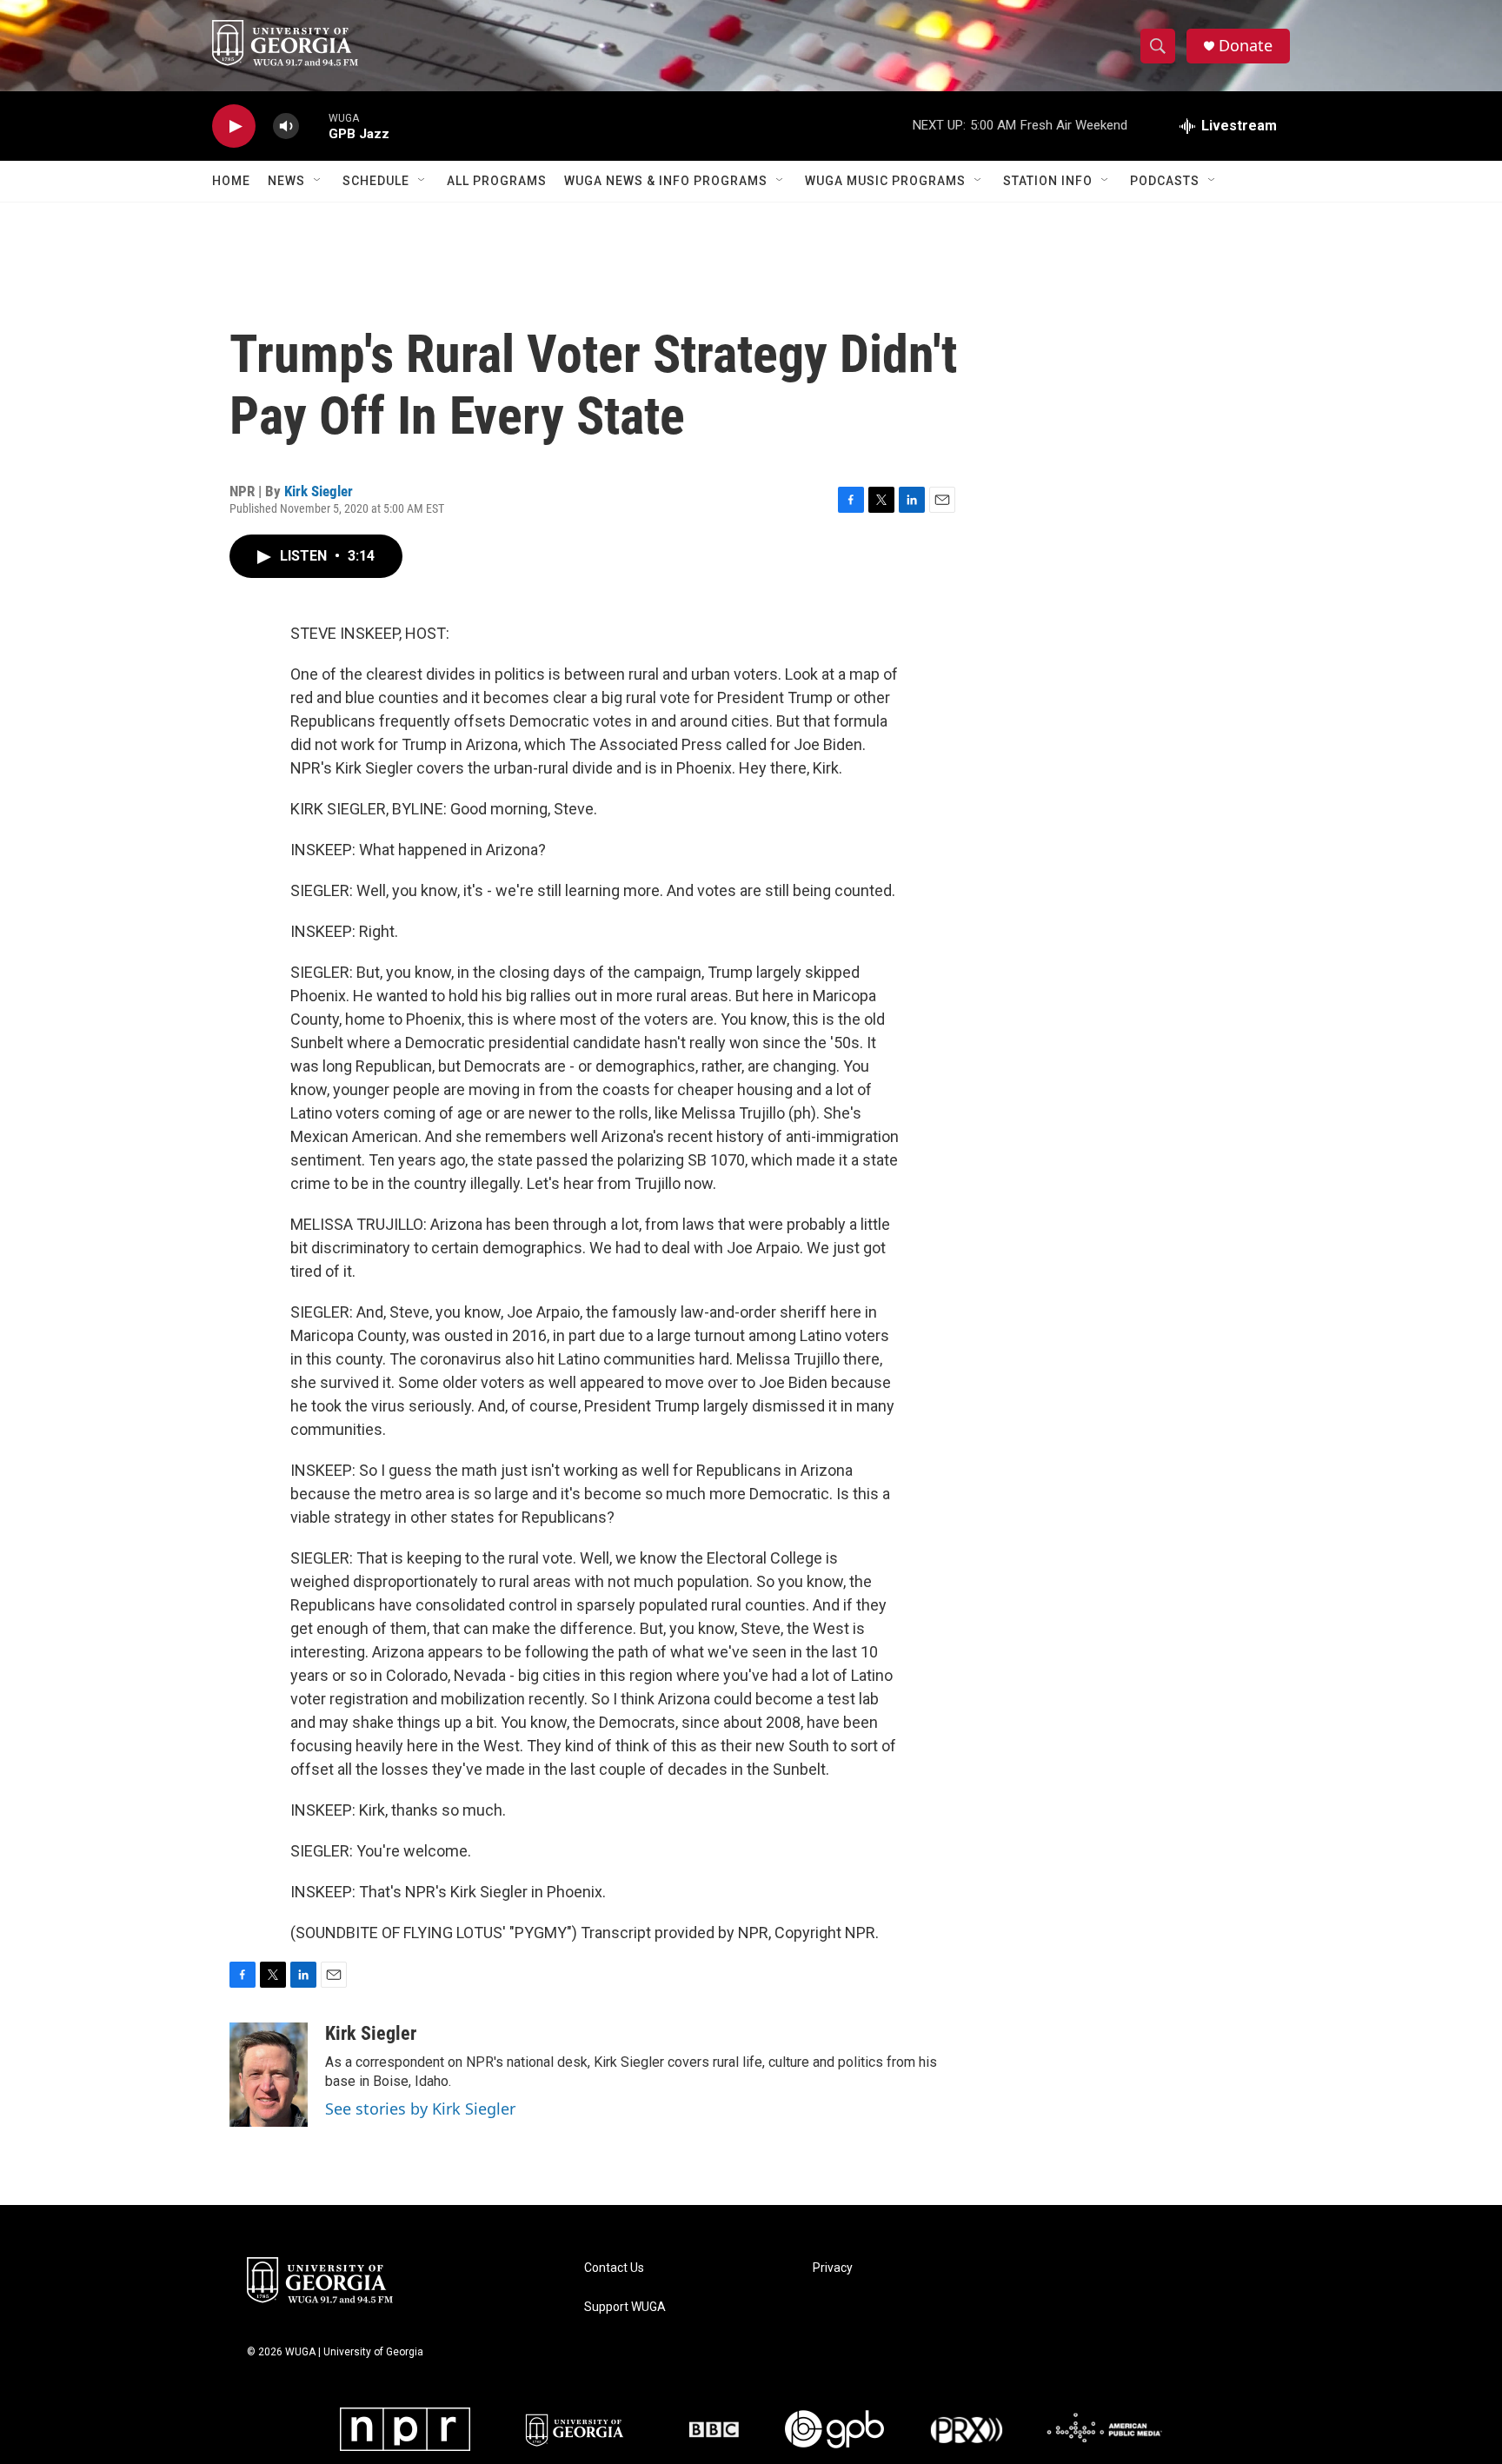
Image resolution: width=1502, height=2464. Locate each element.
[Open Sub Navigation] (318, 181)
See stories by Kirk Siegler (420, 2109)
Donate (1246, 46)
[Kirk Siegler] (269, 2075)
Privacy (833, 2268)
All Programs (497, 181)
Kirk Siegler (319, 491)
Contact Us (614, 2268)
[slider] (314, 126)
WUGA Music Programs (885, 181)
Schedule (376, 181)
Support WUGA (625, 2307)
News (286, 181)
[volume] (286, 126)
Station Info (1048, 181)
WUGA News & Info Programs (666, 181)
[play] (234, 126)
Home (231, 181)
